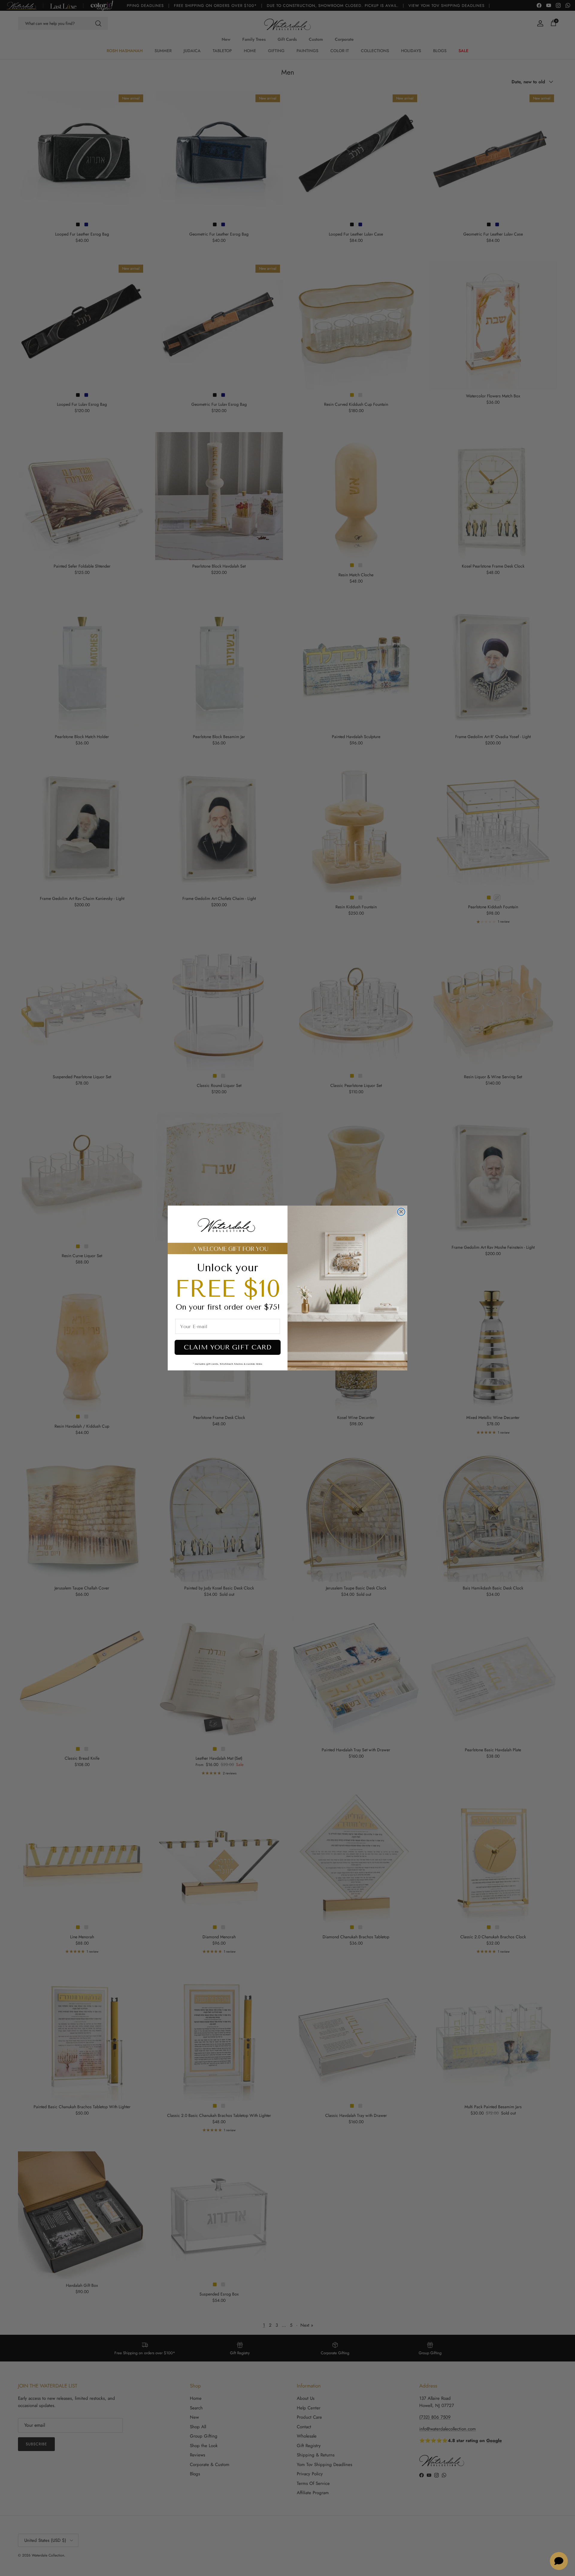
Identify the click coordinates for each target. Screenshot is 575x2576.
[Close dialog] (401, 1212)
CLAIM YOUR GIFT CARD (228, 1347)
